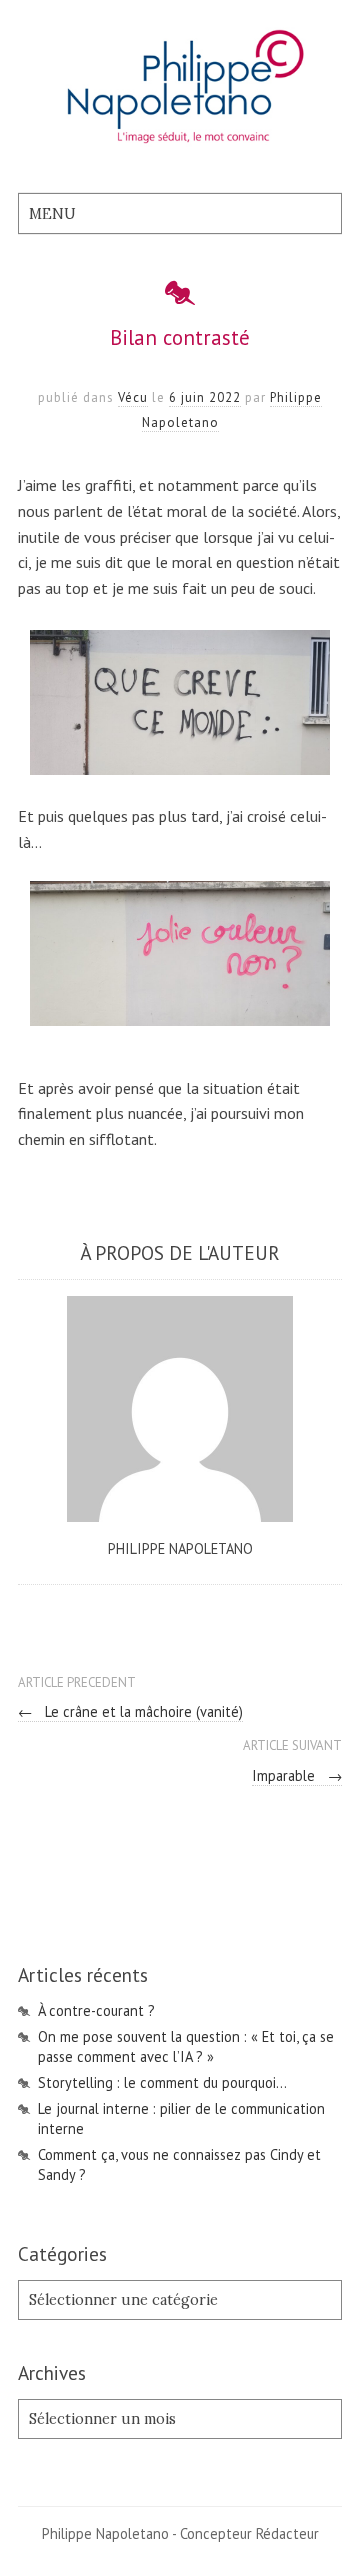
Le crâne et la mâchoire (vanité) (130, 1711)
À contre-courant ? (96, 2010)
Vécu (133, 397)
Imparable (297, 1775)
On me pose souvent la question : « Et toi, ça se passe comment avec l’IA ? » (186, 2046)
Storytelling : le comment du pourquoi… (162, 2082)
